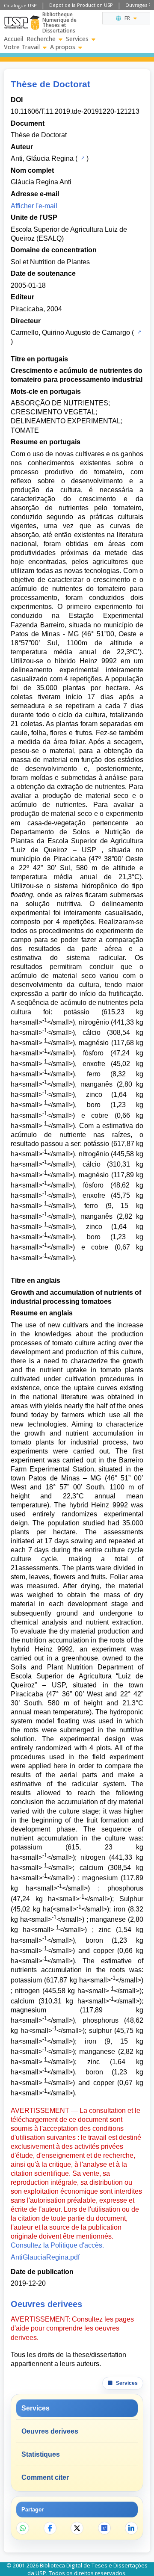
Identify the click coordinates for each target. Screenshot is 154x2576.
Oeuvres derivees (50, 2431)
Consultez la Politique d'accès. (57, 2245)
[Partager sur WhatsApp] (23, 2528)
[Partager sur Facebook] (50, 2528)
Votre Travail (22, 47)
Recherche (41, 39)
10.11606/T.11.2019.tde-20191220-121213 (75, 111)
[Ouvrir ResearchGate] (104, 2528)
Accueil (13, 39)
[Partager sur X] (77, 2528)
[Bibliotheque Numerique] (35, 23)
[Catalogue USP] (82, 158)
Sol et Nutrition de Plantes (50, 262)
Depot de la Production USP (81, 5)
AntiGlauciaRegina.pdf (45, 2257)
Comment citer (45, 2477)
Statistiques (41, 2454)
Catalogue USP (20, 5)
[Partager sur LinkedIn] (131, 2528)
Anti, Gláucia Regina (42, 158)
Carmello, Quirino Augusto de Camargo (70, 332)
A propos (63, 47)
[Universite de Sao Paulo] (16, 23)
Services (77, 39)
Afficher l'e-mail (34, 206)
